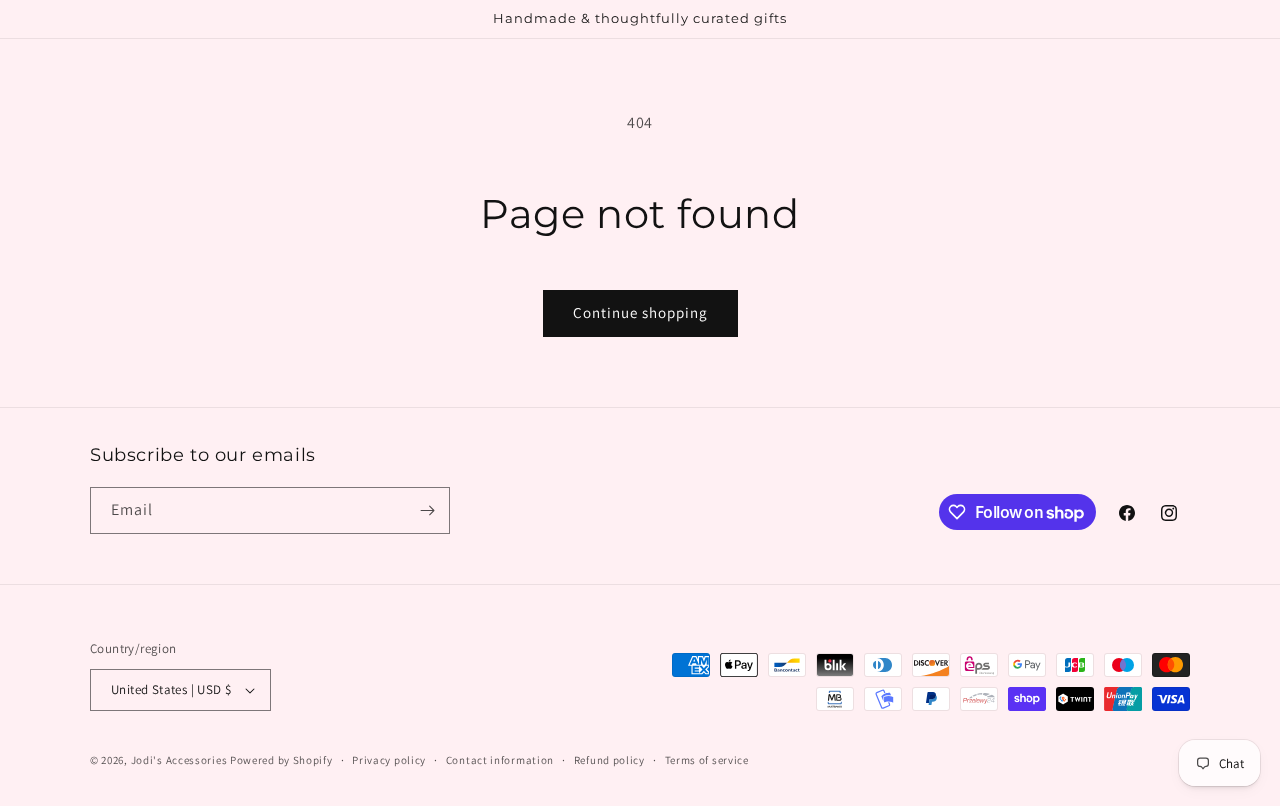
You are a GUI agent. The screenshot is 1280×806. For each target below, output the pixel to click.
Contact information (500, 760)
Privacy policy (389, 760)
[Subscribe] (427, 510)
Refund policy (609, 760)
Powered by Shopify (281, 760)
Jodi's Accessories (179, 760)
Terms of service (707, 760)
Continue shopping (640, 312)
